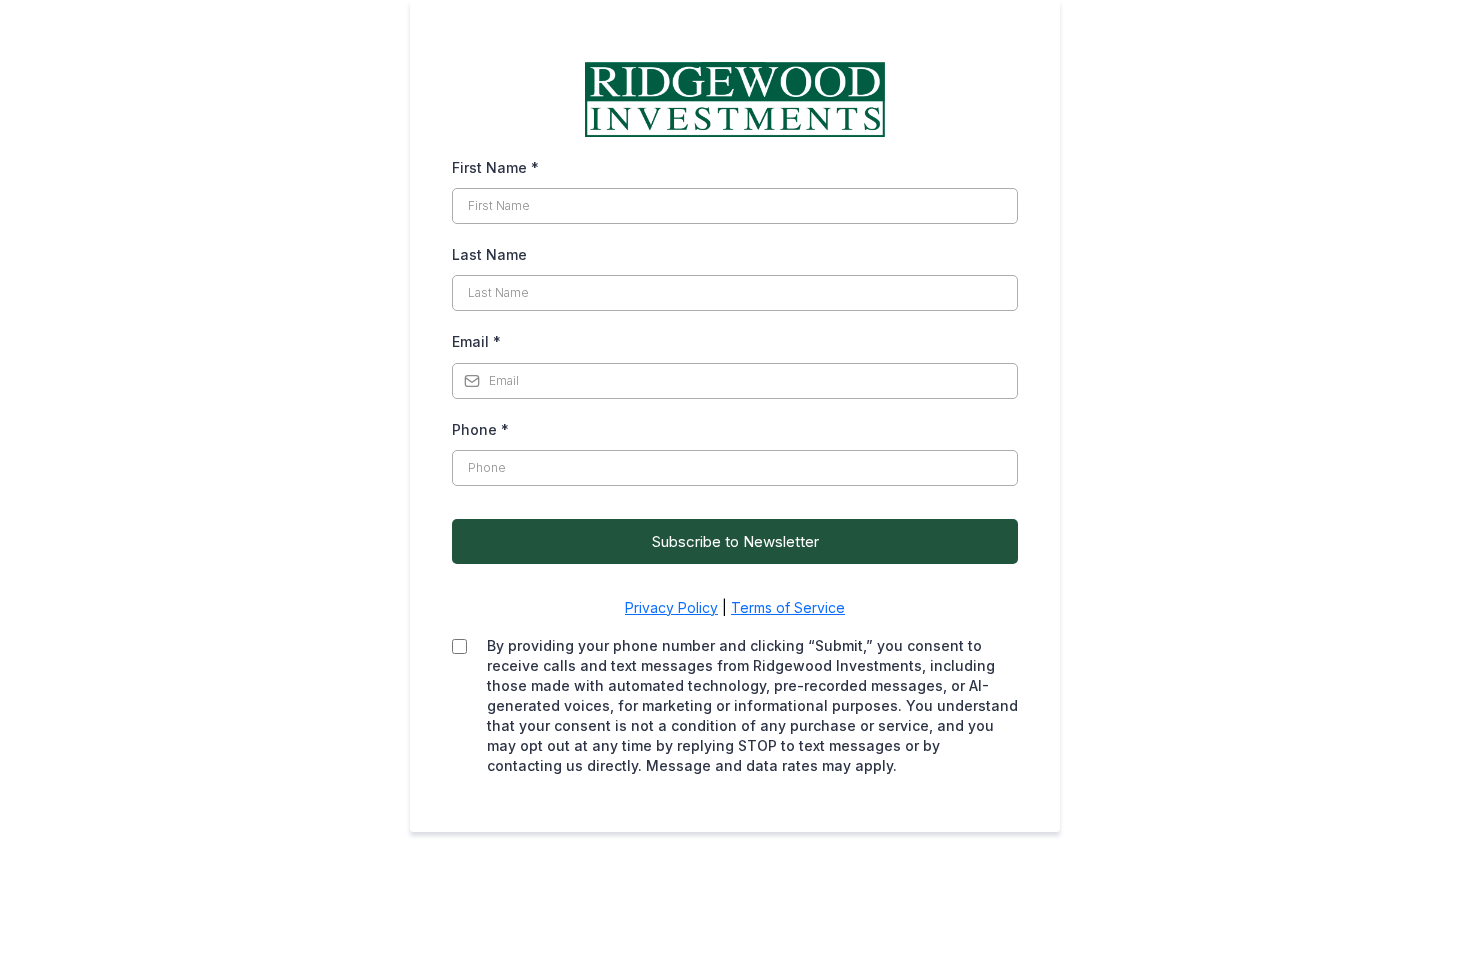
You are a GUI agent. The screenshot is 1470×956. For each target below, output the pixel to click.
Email (476, 341)
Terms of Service (788, 607)
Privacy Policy (671, 607)
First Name (495, 167)
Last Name (489, 254)
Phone (480, 429)
